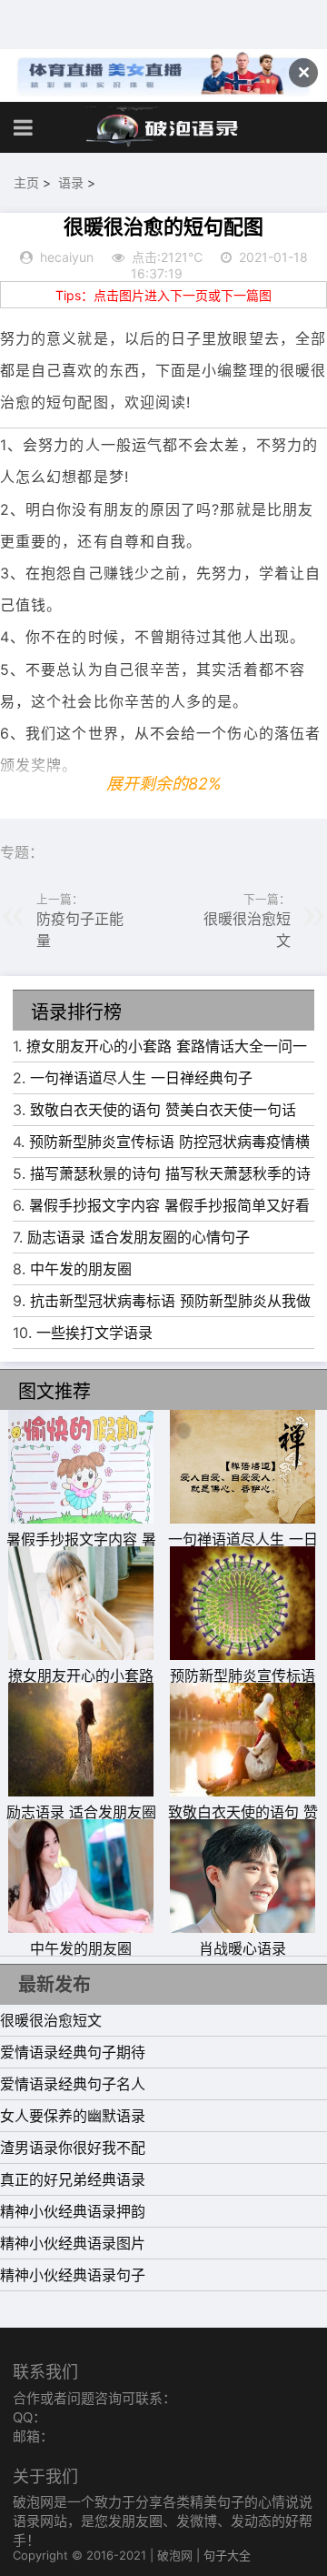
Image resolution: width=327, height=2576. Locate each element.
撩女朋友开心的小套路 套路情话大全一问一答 (81, 1686)
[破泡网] (163, 127)
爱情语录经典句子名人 (73, 2084)
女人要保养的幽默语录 (73, 2116)
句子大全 (227, 2555)
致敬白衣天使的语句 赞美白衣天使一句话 (163, 1110)
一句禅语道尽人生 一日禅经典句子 (141, 1078)
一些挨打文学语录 (94, 1333)
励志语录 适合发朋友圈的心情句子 (139, 1237)
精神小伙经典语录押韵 (73, 2211)
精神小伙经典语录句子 (73, 2275)
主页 (26, 182)
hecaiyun (67, 257)
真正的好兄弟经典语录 (73, 2179)
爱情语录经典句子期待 (73, 2052)
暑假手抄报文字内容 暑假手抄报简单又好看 (169, 1205)
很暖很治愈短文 (51, 2020)
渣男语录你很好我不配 (73, 2148)
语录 (71, 182)
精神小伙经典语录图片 (73, 2243)
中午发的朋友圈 (81, 1269)
